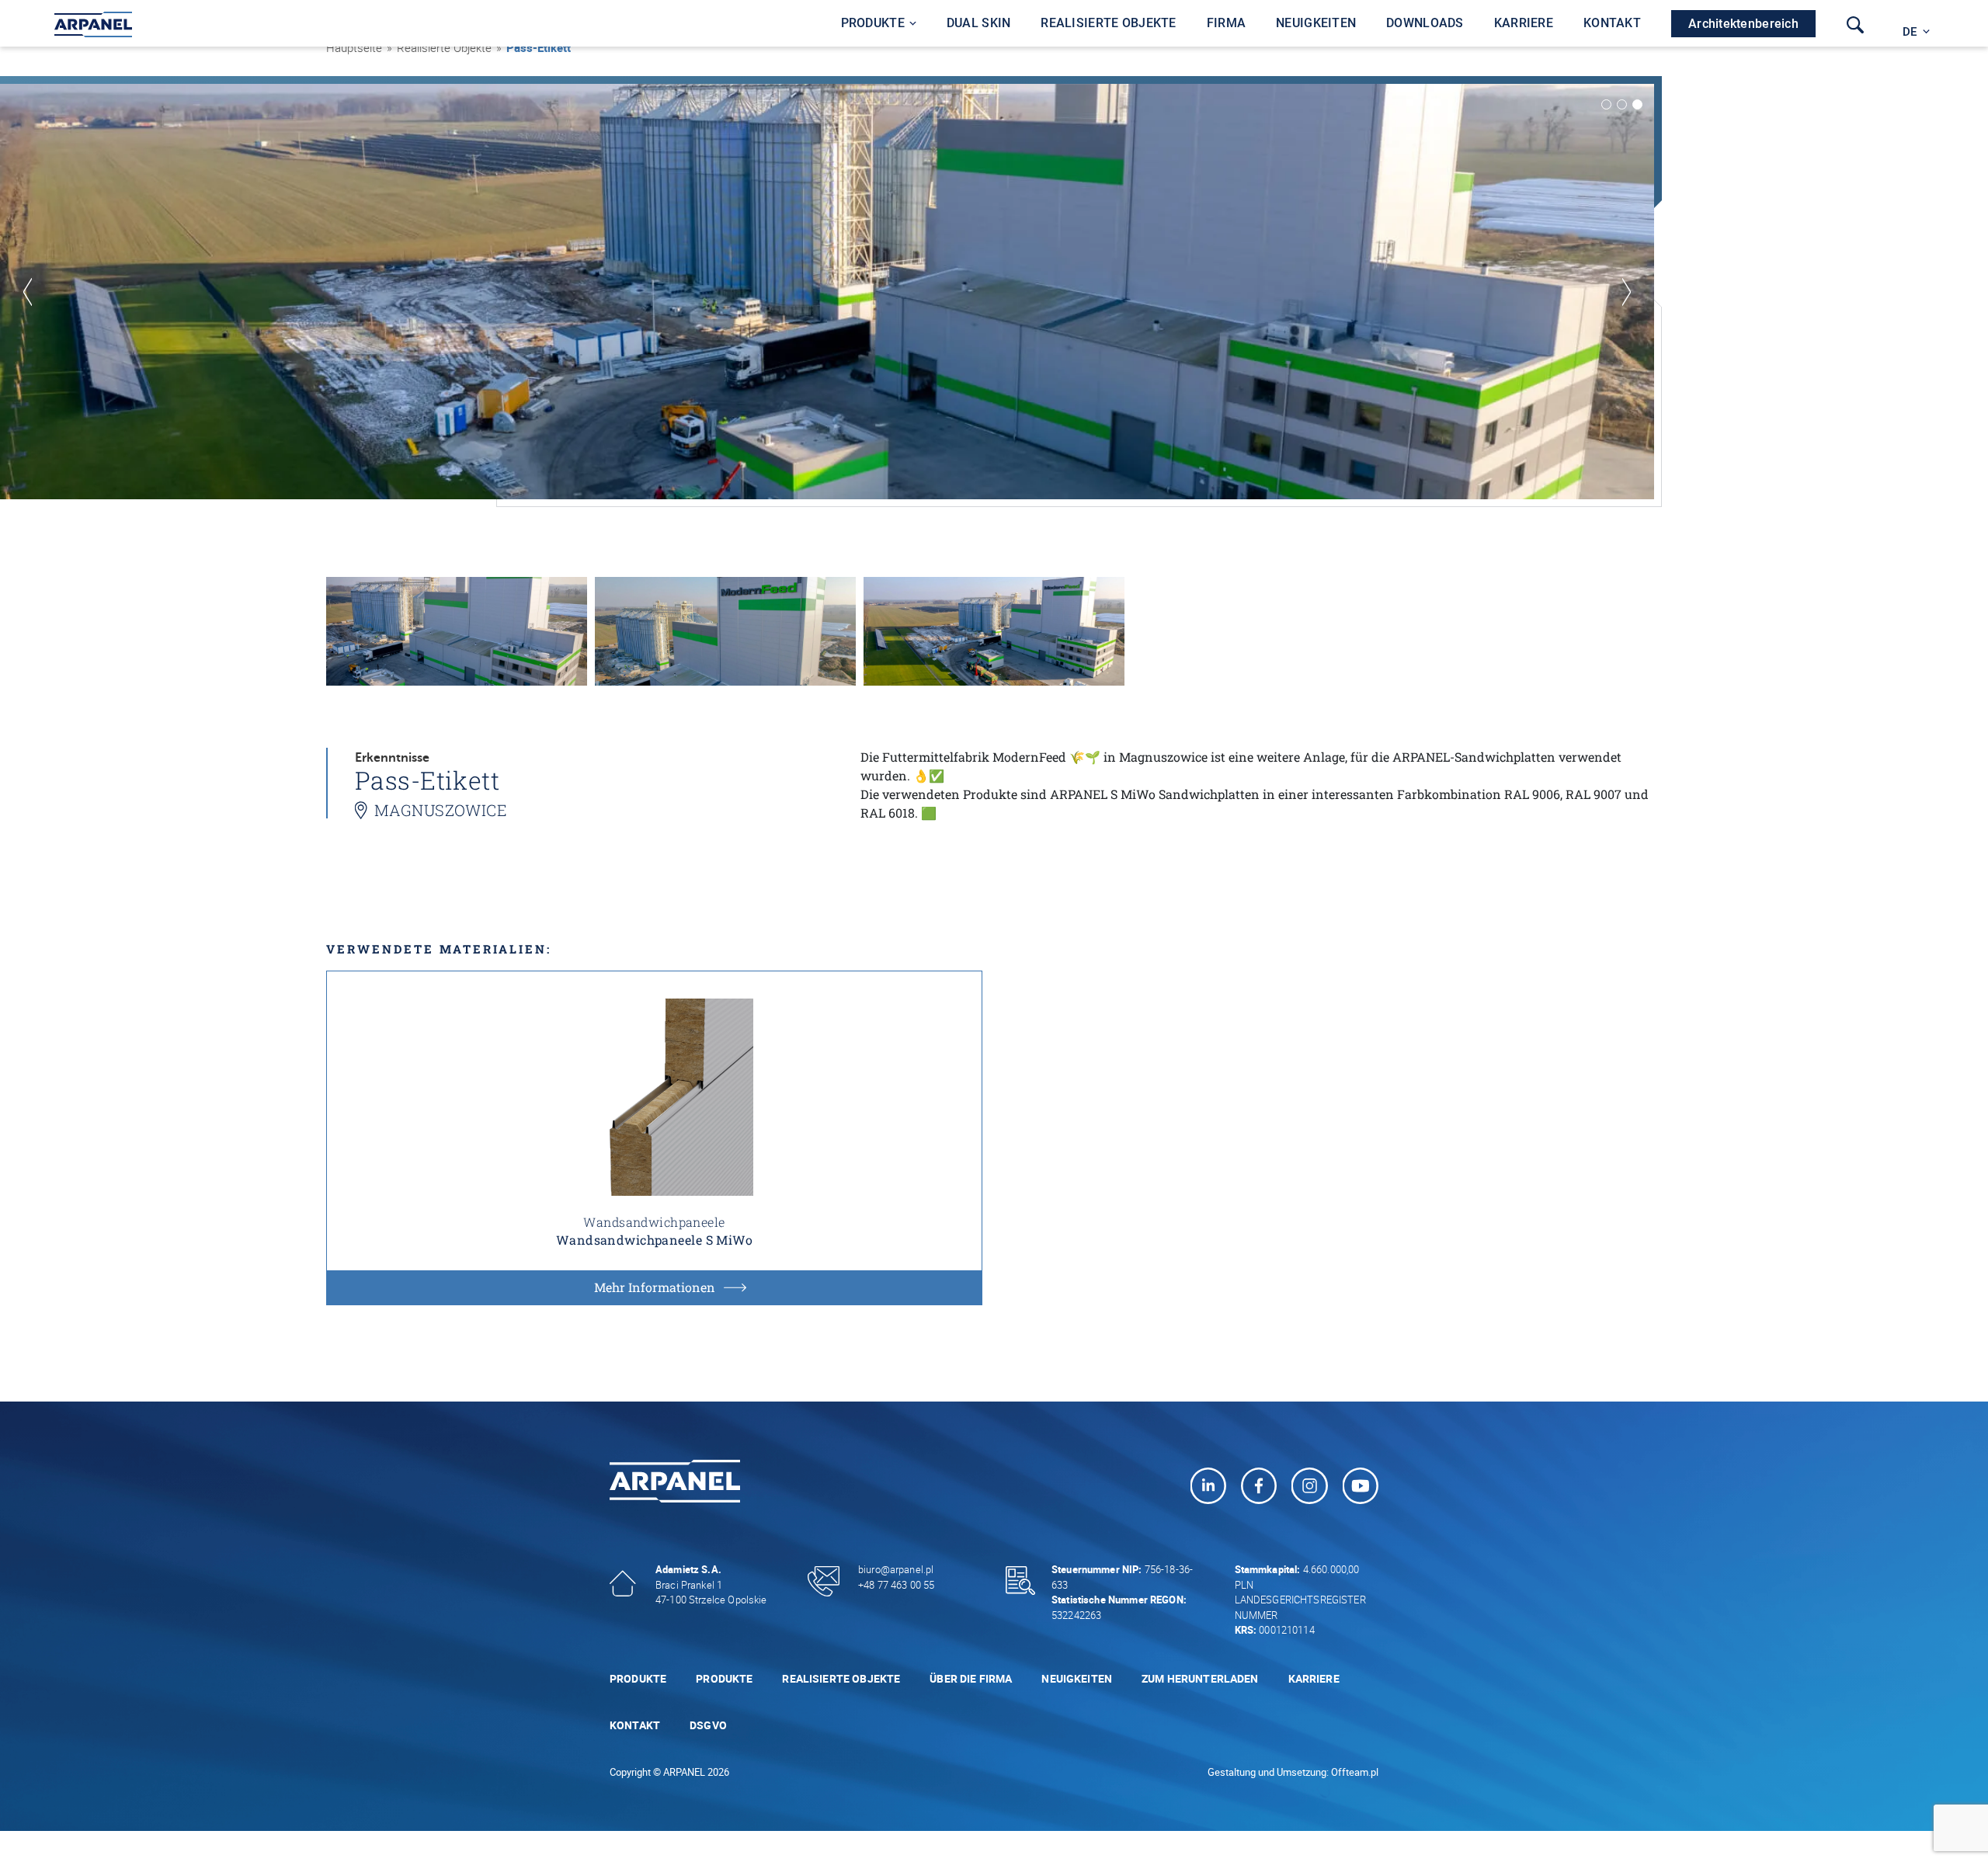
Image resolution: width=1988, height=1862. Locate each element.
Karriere (1314, 1678)
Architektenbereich (1743, 24)
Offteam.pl (1355, 1772)
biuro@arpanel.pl (896, 1569)
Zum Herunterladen (1200, 1678)
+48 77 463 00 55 (896, 1585)
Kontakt (635, 1725)
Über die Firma (971, 1678)
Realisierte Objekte (841, 1678)
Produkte (638, 1678)
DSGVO (708, 1725)
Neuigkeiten (1077, 1678)
